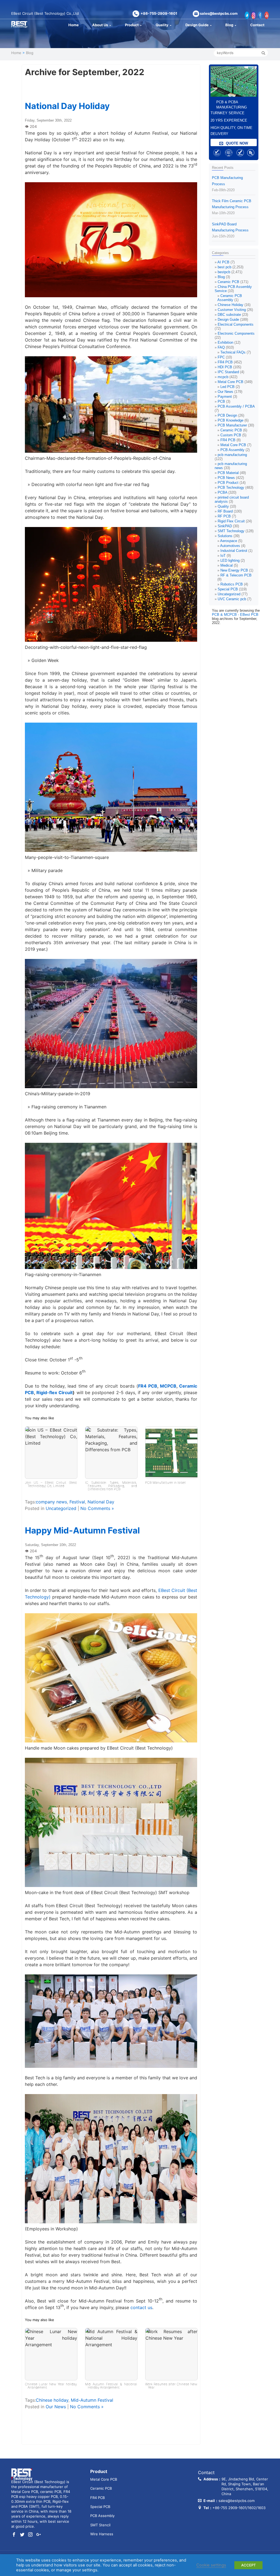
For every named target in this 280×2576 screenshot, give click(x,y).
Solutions (225, 536)
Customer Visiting (232, 310)
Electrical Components (236, 324)
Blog (229, 25)
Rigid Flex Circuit (231, 521)
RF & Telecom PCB (236, 575)
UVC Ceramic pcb (232, 599)
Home (74, 25)
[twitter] (22, 2535)
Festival (77, 1502)
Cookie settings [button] (211, 2565)
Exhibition (225, 342)
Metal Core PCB (231, 382)
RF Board (225, 511)
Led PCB (227, 387)
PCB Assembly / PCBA (236, 406)
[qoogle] (39, 2535)
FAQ (221, 347)
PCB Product (228, 483)
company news (51, 1502)
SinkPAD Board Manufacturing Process (230, 230)
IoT (223, 556)
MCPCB (168, 1386)
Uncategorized (61, 1508)
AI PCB (223, 262)
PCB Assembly (232, 450)
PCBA (222, 492)
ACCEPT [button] (248, 2565)
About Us (100, 25)
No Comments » (97, 1508)
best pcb (224, 267)
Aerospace (229, 541)
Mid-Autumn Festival (92, 2400)
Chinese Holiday (231, 305)
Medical (227, 565)
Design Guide (197, 25)
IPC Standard (228, 372)
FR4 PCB (148, 1386)
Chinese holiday (52, 2400)
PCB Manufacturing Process (227, 184)
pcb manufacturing (232, 455)
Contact (257, 25)
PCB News (226, 478)
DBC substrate (229, 315)
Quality (162, 25)
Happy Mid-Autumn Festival (82, 1530)
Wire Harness (102, 2534)
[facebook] (14, 2535)
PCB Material (228, 473)
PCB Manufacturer (232, 425)
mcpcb (223, 377)
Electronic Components (236, 333)
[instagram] (30, 2535)
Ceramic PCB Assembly (230, 298)
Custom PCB (231, 435)
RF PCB (224, 516)
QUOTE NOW (236, 143)
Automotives (230, 546)
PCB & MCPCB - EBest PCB (235, 615)
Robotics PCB (232, 584)
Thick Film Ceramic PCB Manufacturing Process (232, 207)
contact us (141, 2307)
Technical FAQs (233, 352)
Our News (56, 2407)
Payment (225, 397)
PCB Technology (231, 488)
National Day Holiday (67, 106)
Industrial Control (234, 551)
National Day (101, 1502)
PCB (221, 401)
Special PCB (228, 589)
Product (132, 25)
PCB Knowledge (231, 420)
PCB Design (227, 415)
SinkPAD (225, 526)
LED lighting (230, 560)
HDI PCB (225, 367)
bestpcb (224, 272)
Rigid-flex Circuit (55, 1392)
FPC (221, 357)
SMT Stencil (100, 2525)
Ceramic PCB (228, 282)
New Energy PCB (234, 570)
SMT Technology (231, 531)
